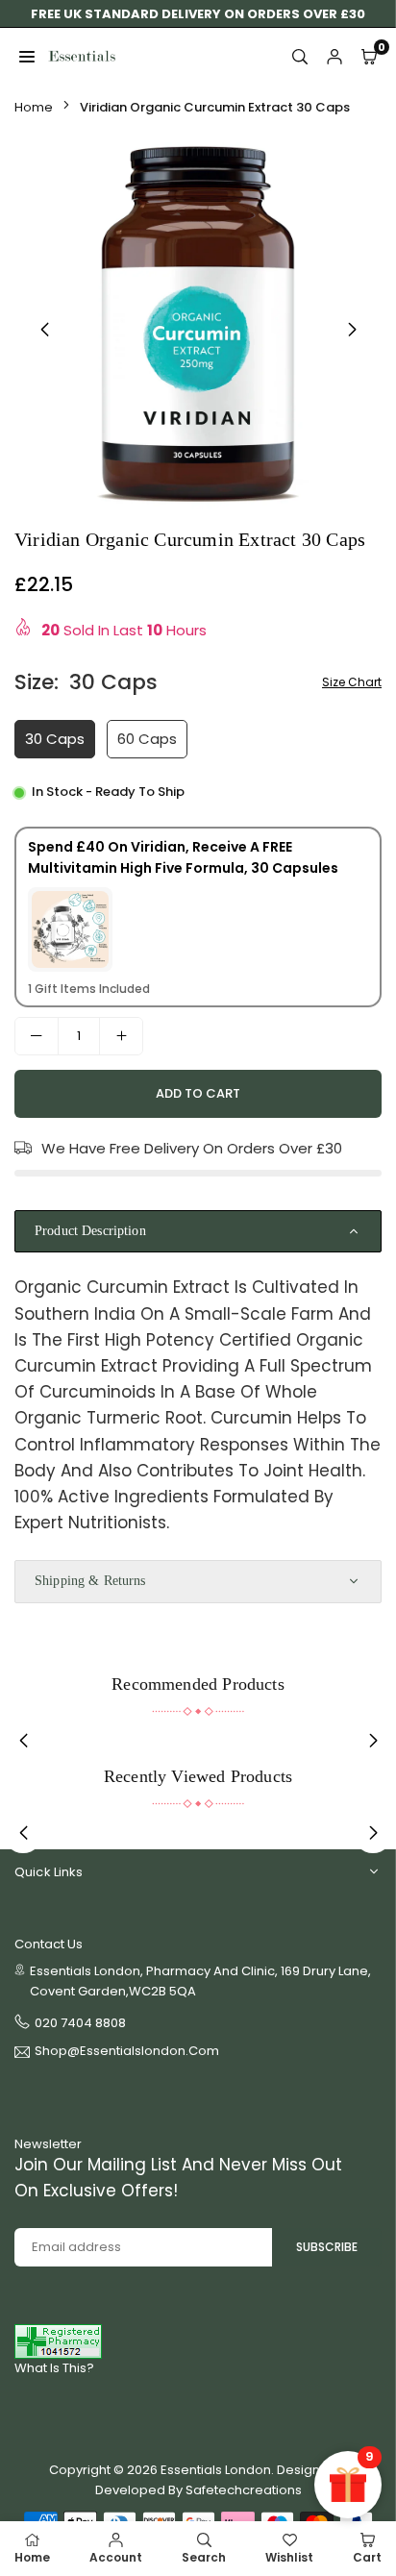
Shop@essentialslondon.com (127, 2052)
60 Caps (147, 739)
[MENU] (27, 57)
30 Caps (55, 739)
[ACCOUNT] (334, 57)
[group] (198, 326)
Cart (367, 2557)
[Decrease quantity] (37, 1036)
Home (34, 107)
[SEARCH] (300, 57)
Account (116, 2557)
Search (204, 2557)
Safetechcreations (244, 2490)
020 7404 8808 (80, 2023)
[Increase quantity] (121, 1036)
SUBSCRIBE (327, 2247)
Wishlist (289, 2557)
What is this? (54, 2368)
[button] (352, 330)
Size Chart (352, 682)
